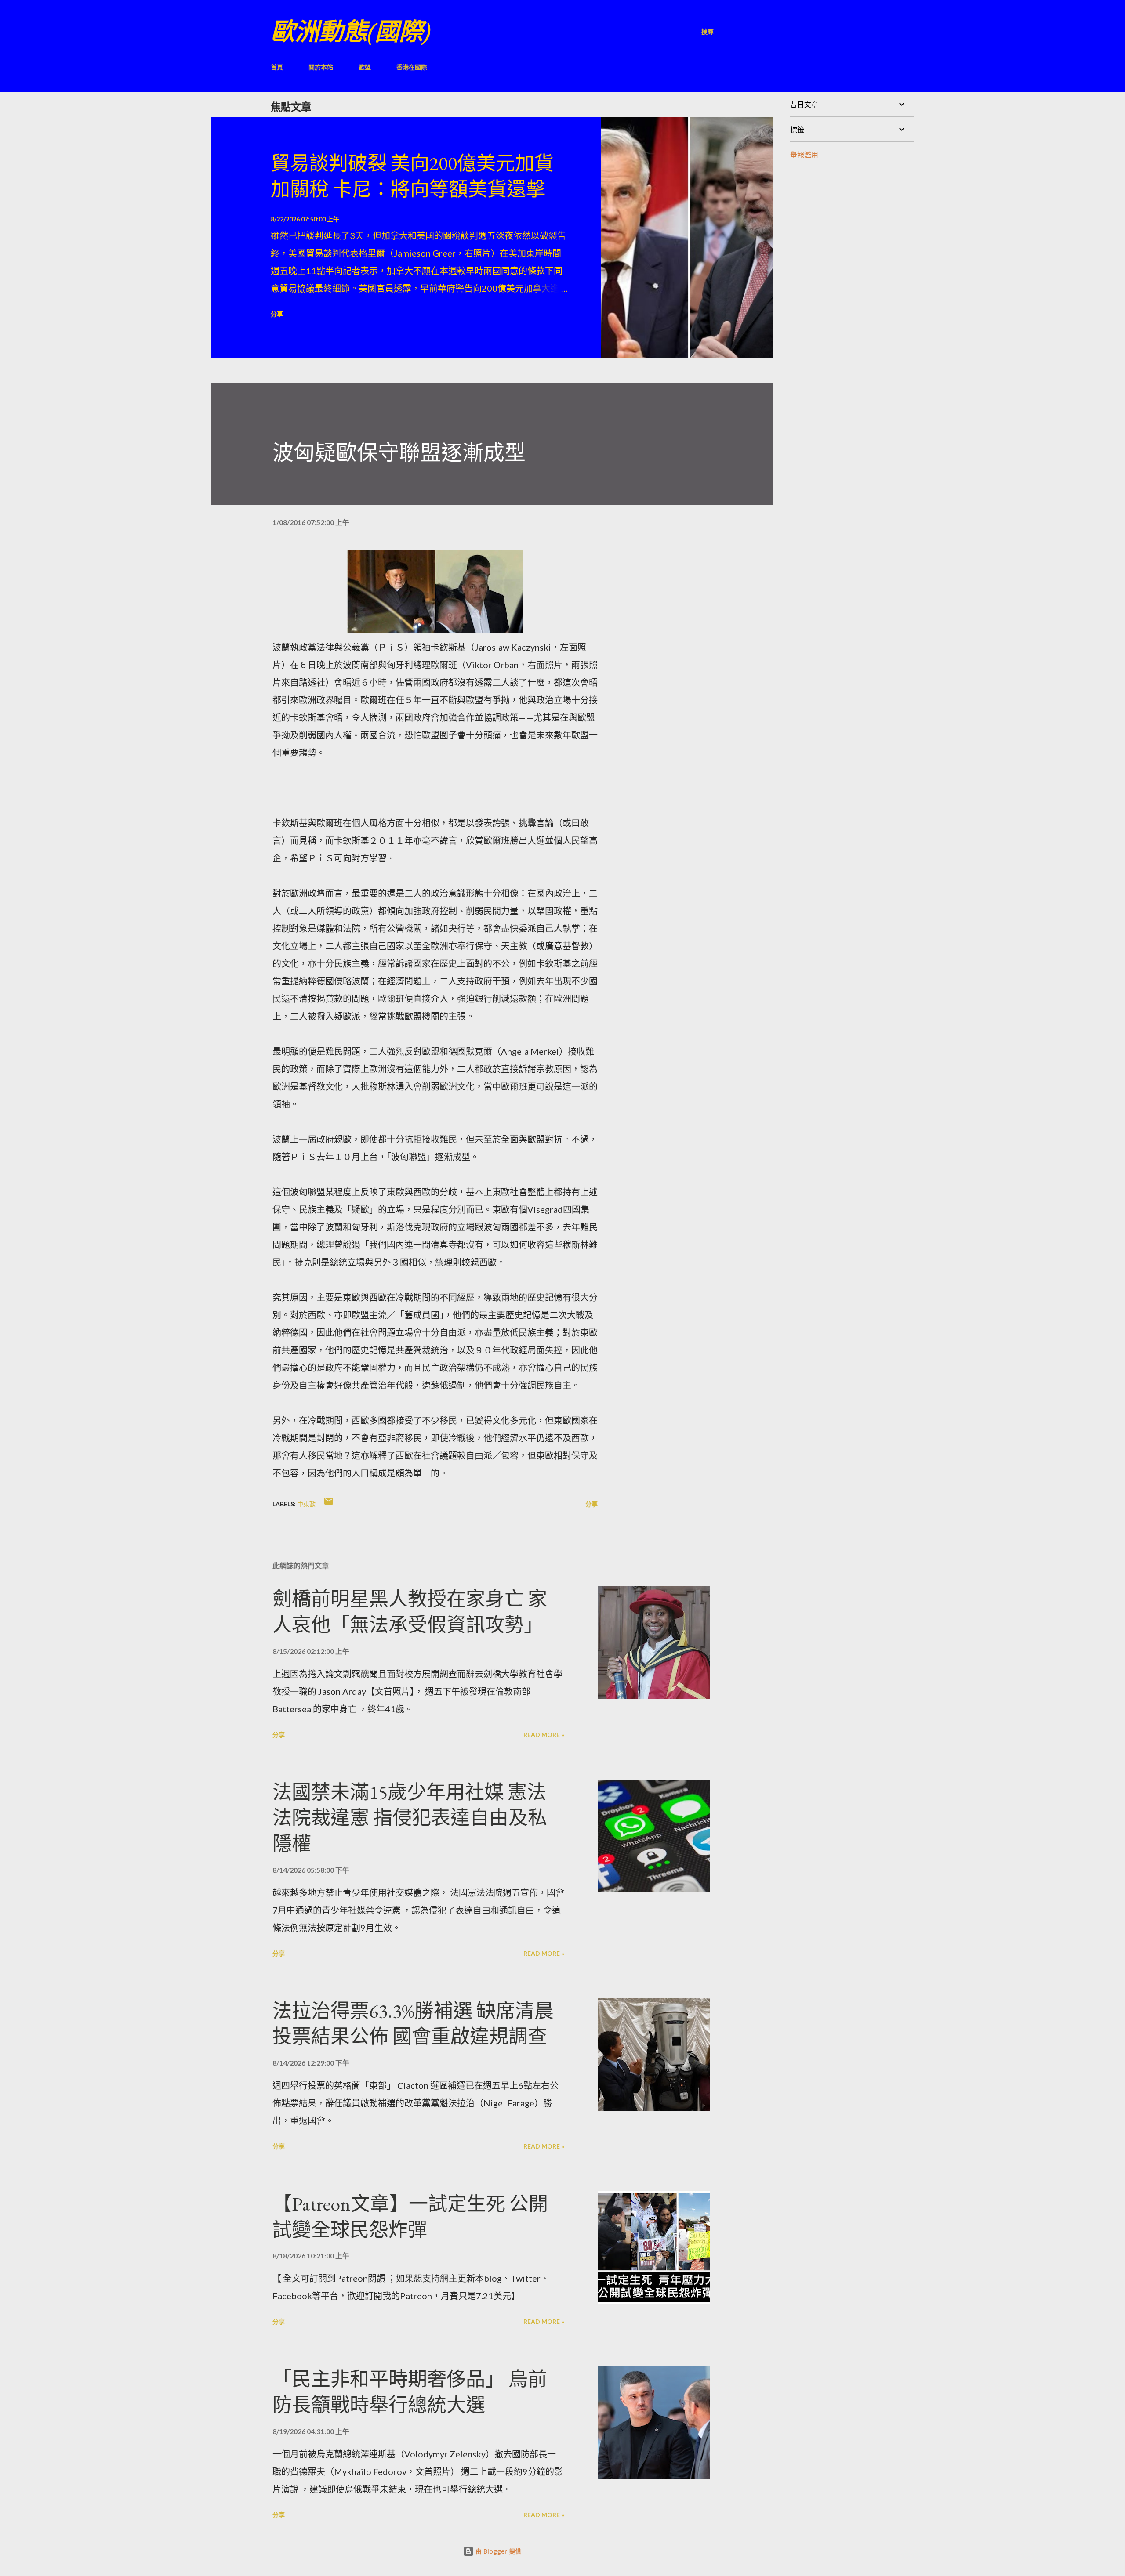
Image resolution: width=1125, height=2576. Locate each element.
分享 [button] (277, 314)
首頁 (277, 67)
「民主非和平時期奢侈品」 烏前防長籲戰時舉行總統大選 (410, 2392)
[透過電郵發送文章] (329, 1504)
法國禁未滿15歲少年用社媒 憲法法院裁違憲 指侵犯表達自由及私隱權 (410, 1818)
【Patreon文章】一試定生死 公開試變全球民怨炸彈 (410, 2217)
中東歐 (306, 1504)
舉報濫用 (804, 154)
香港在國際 (412, 67)
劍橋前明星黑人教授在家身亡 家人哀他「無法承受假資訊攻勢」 (410, 1612)
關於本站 (321, 67)
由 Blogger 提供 (497, 2551)
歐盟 (365, 67)
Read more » (544, 1735)
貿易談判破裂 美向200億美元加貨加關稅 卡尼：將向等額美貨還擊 (412, 176)
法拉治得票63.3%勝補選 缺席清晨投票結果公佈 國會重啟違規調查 (413, 2024)
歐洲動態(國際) (351, 31)
